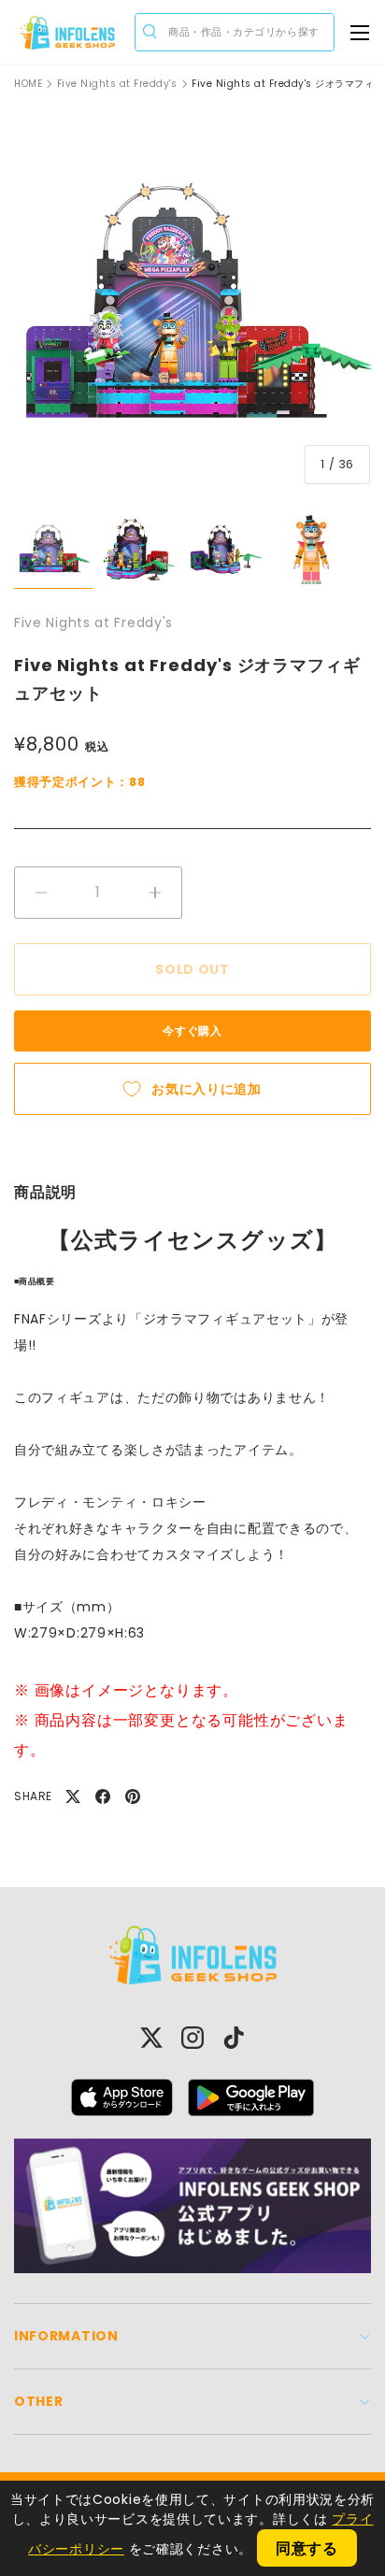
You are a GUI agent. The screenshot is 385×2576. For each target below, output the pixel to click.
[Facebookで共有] (103, 1796)
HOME (28, 84)
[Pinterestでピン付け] (133, 1796)
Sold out (192, 969)
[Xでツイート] (73, 1796)
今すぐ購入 (192, 1030)
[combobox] (235, 32)
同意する (307, 2548)
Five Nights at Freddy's (117, 84)
